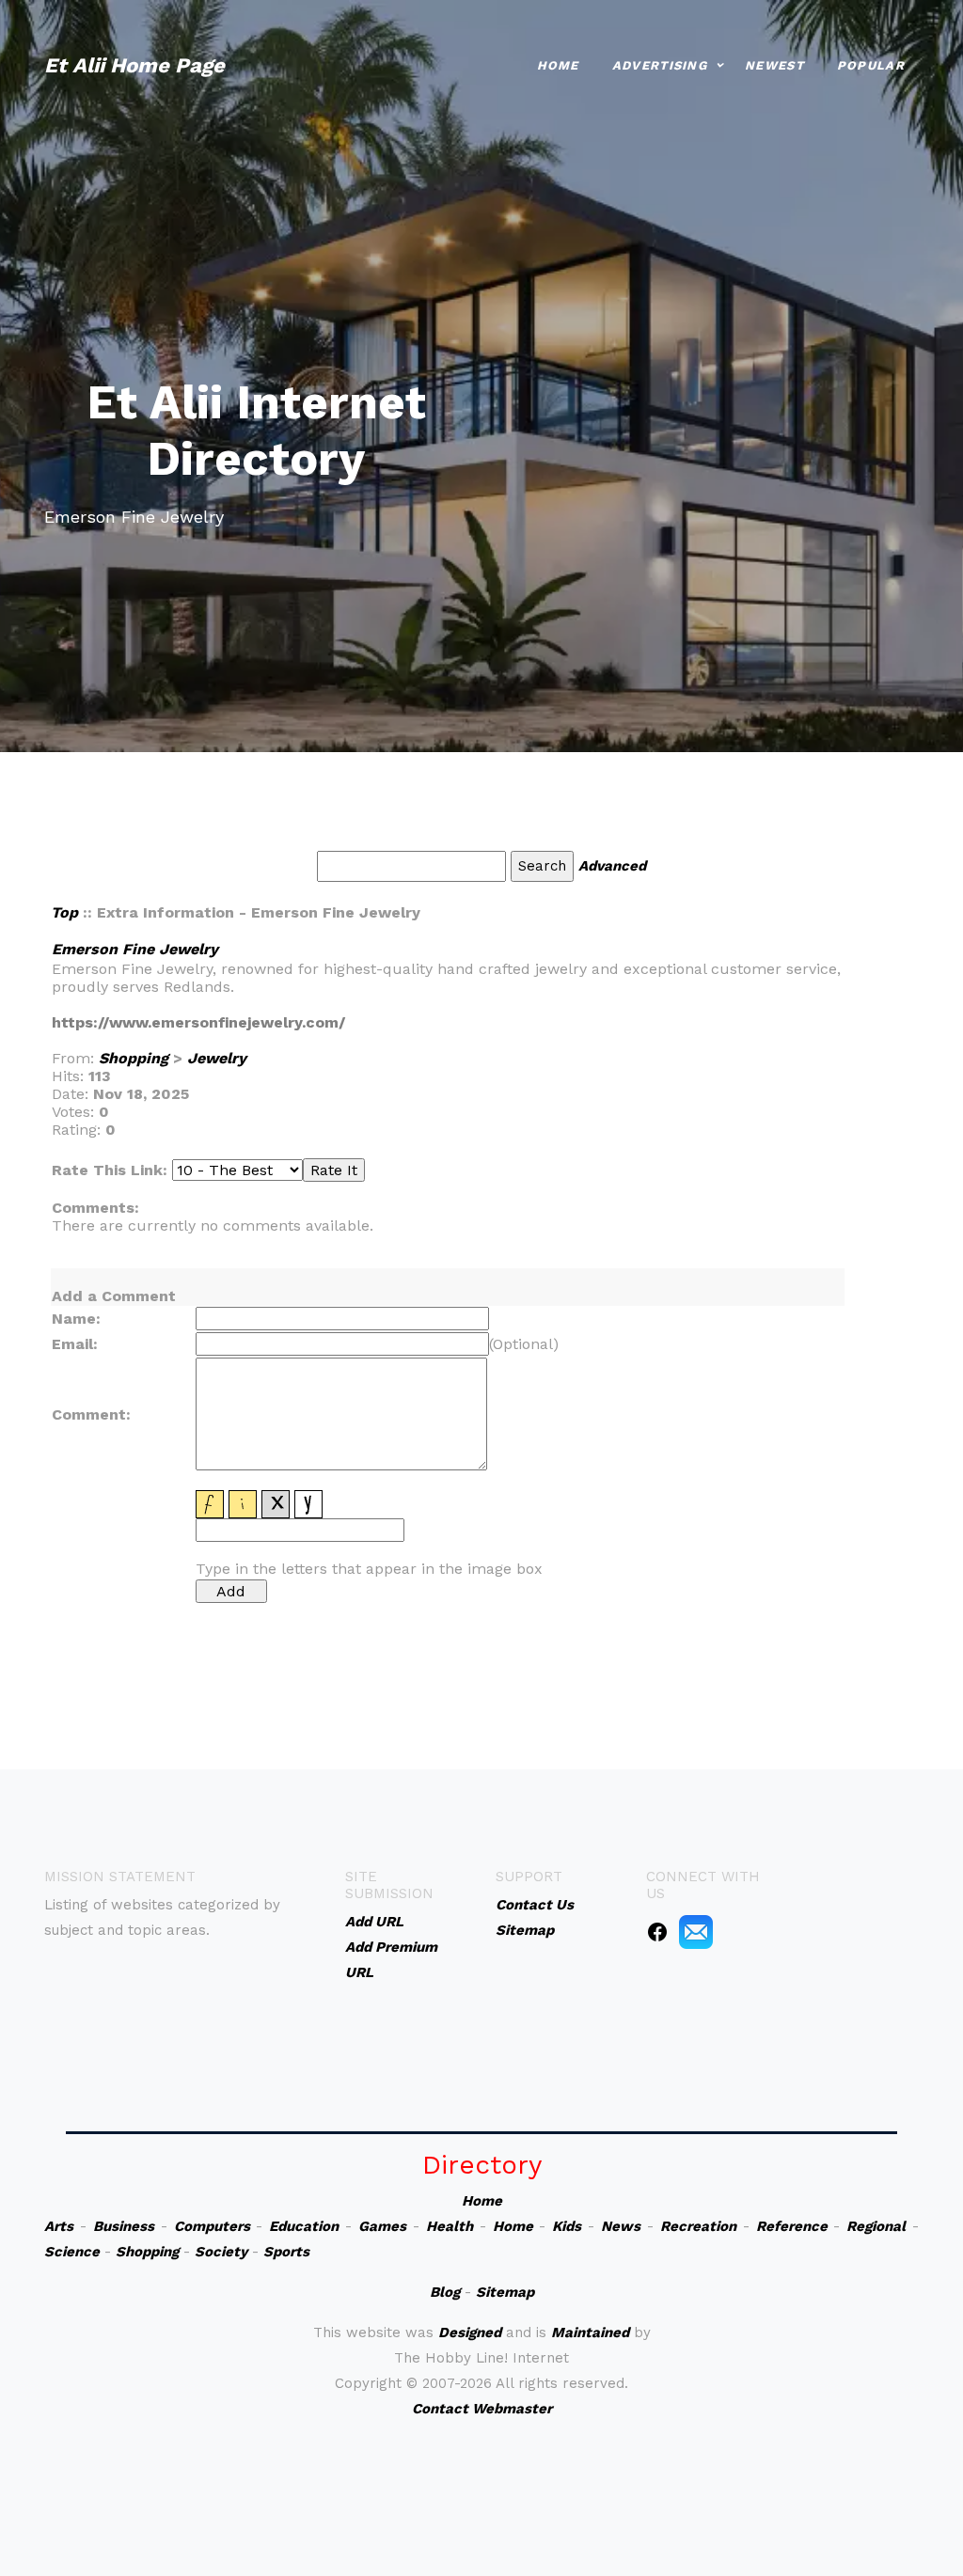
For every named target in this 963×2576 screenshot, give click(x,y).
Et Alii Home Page (134, 65)
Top (64, 912)
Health (450, 2226)
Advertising (660, 65)
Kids (567, 2226)
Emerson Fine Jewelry (135, 949)
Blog (445, 2292)
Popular (871, 65)
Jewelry (217, 1058)
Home (558, 65)
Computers (212, 2226)
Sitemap (505, 2292)
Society (221, 2252)
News (621, 2226)
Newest (774, 65)
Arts (59, 2226)
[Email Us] (696, 1931)
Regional (876, 2226)
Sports (286, 2252)
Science (72, 2252)
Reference (792, 2226)
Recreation (698, 2226)
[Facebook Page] (657, 1931)
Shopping (134, 1058)
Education (304, 2226)
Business (124, 2226)
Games (382, 2226)
